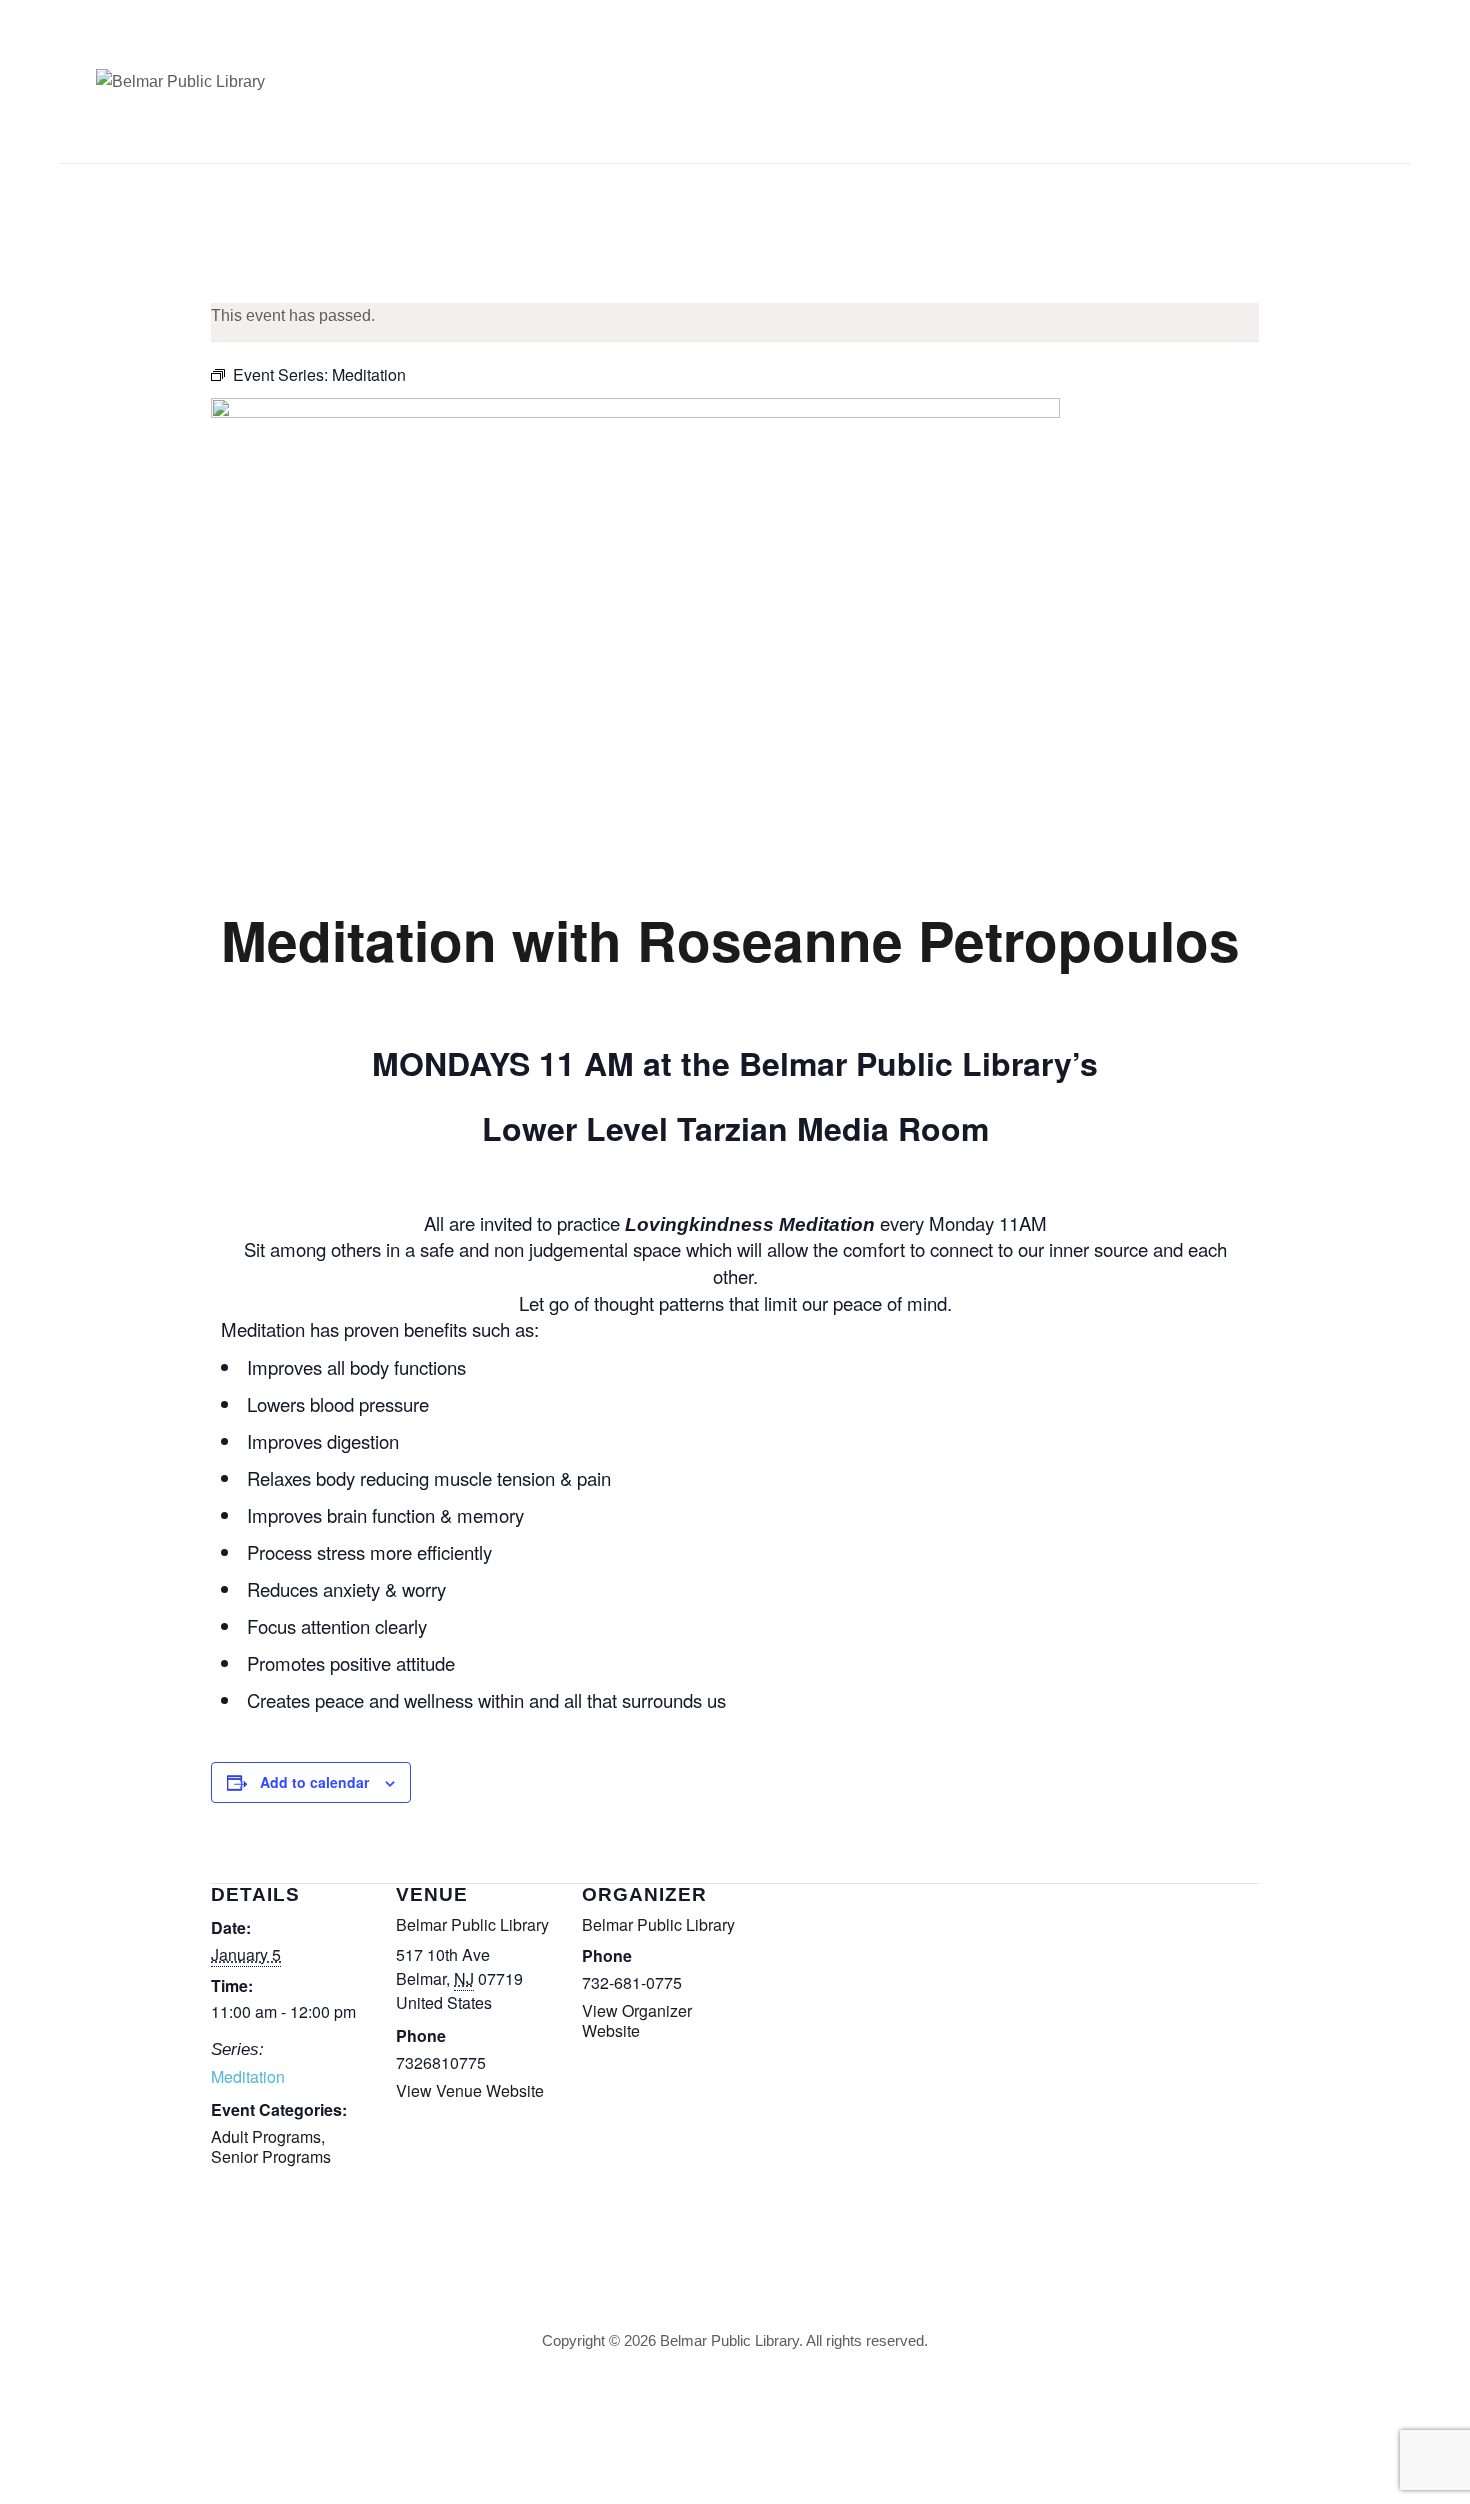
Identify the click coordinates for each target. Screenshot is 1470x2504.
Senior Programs (271, 2156)
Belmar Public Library (472, 1924)
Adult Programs (266, 2136)
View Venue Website (470, 2090)
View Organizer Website (637, 2020)
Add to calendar (314, 1782)
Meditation (248, 2076)
